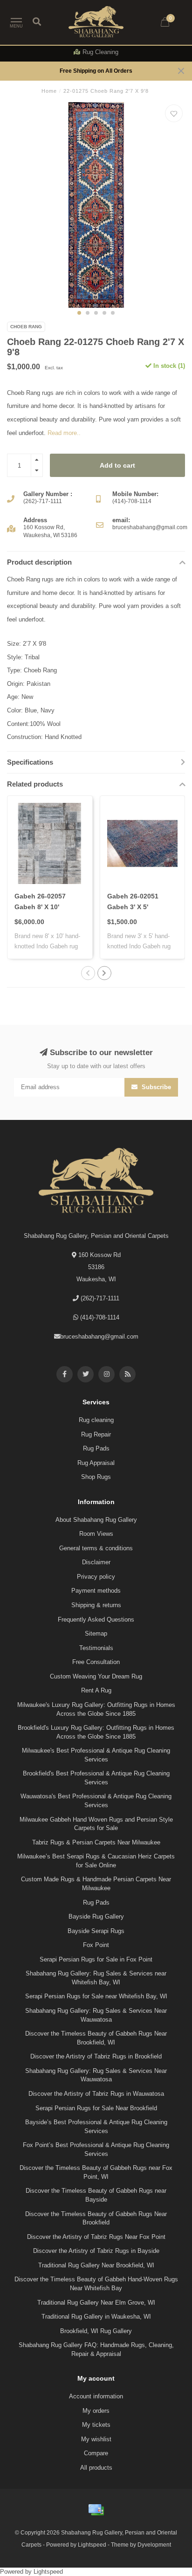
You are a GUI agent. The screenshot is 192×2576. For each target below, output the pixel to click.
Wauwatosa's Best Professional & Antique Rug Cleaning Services (96, 1801)
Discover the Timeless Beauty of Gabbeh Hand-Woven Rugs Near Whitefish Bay (96, 2284)
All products (96, 2468)
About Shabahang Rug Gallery (96, 1520)
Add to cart (117, 465)
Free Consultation (96, 1662)
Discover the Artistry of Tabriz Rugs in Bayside (96, 2251)
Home (49, 91)
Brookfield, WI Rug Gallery (96, 2331)
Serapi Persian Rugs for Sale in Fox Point (96, 1959)
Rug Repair (96, 1434)
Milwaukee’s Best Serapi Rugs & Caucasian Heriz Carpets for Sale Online (96, 1861)
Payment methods (96, 1591)
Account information (96, 2396)
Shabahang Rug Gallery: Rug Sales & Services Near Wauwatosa (96, 2015)
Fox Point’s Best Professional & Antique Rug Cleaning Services (96, 2149)
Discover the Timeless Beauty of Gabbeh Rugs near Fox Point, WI (96, 2172)
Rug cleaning (96, 1420)
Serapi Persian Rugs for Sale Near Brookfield (96, 2108)
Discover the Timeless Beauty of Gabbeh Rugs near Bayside (96, 2195)
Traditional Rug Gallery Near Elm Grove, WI (96, 2303)
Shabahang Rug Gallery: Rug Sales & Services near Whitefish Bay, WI (96, 1978)
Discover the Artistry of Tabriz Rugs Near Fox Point (96, 2237)
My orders (96, 2411)
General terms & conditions (96, 1548)
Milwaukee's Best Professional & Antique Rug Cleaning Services (96, 1755)
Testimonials (96, 1648)
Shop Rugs (96, 1477)
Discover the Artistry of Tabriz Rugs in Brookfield (96, 2056)
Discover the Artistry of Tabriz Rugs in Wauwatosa (96, 2094)
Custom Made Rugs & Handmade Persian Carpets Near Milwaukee (96, 1884)
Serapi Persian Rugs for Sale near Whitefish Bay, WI (96, 1996)
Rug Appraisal (96, 1463)
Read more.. (64, 433)
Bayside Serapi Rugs (96, 1931)
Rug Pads (96, 1448)
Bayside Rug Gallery (96, 1916)
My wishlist (96, 2439)
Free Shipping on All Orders (96, 71)
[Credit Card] (96, 2510)
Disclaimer (96, 1562)
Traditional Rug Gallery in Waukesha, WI (96, 2317)
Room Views (96, 1534)
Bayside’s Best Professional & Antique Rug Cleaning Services (96, 2127)
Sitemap (96, 1633)
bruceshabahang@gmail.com (99, 1336)
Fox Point (96, 1945)
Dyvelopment (154, 2545)
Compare (96, 2453)
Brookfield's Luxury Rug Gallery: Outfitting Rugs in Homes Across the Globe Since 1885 (96, 1732)
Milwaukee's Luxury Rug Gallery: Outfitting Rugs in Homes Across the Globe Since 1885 (96, 1709)
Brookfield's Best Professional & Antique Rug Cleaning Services (96, 1778)
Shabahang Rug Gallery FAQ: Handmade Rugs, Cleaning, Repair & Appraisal (96, 2349)
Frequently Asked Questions (96, 1619)
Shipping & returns (96, 1605)
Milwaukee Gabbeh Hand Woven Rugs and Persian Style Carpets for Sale (96, 1824)
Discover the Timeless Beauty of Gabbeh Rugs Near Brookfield (96, 2218)
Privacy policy (96, 1577)
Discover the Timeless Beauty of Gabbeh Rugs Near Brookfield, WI (96, 2038)
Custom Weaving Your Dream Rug (96, 1676)
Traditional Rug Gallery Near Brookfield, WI (96, 2265)
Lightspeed (92, 2545)
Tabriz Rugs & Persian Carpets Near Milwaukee (96, 1842)
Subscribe (155, 1087)
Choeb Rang (26, 327)
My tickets (96, 2425)
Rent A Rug (96, 1690)
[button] (79, 313)
